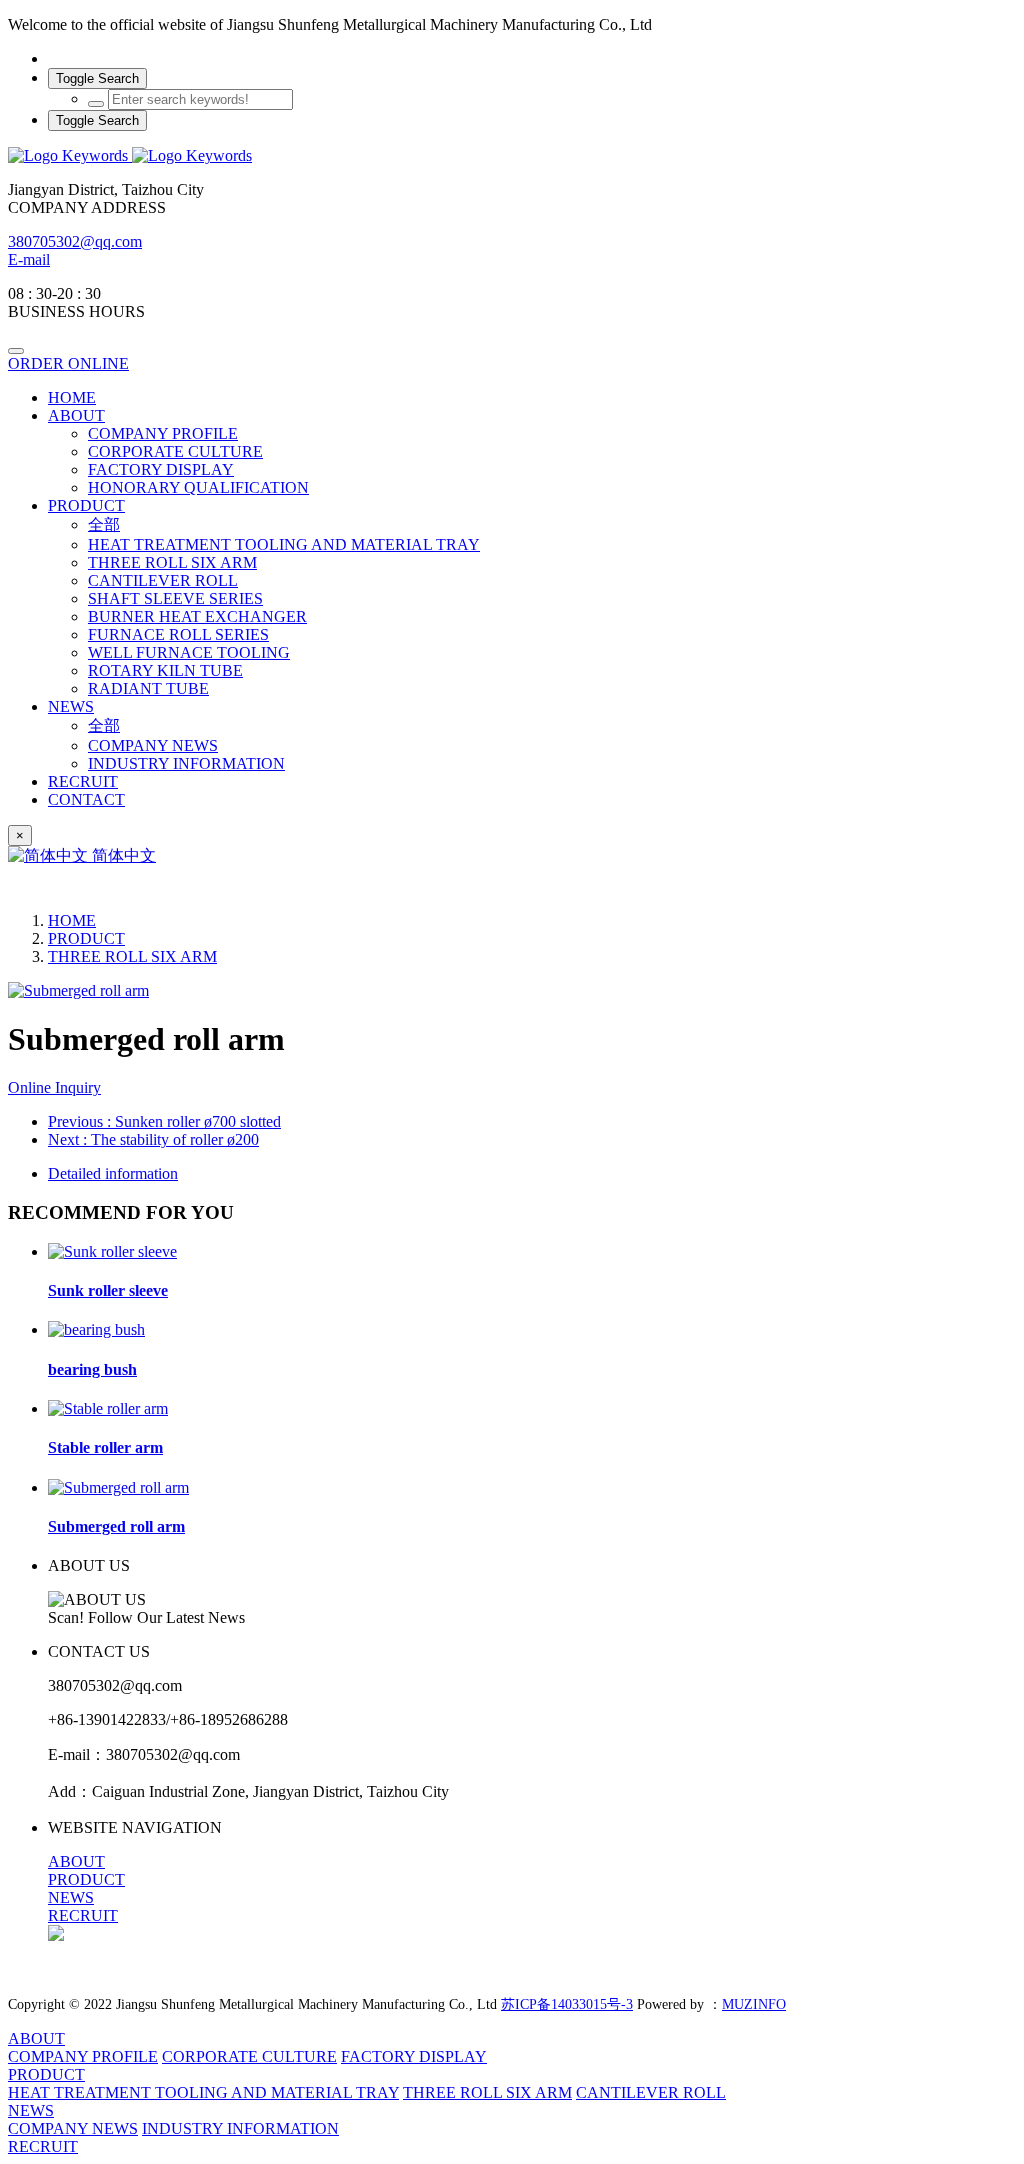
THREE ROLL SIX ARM (132, 956)
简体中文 (122, 855)
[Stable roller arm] (108, 1408)
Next (153, 1139)
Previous (164, 1121)
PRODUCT (86, 938)
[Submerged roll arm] (118, 1487)
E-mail (29, 259)
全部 (104, 524)
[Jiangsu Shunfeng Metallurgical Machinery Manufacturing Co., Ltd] (512, 156)
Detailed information (113, 1173)
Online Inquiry (54, 1087)
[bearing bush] (96, 1329)
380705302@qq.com (75, 241)
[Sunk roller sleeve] (112, 1251)
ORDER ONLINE (68, 363)
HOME (72, 397)
